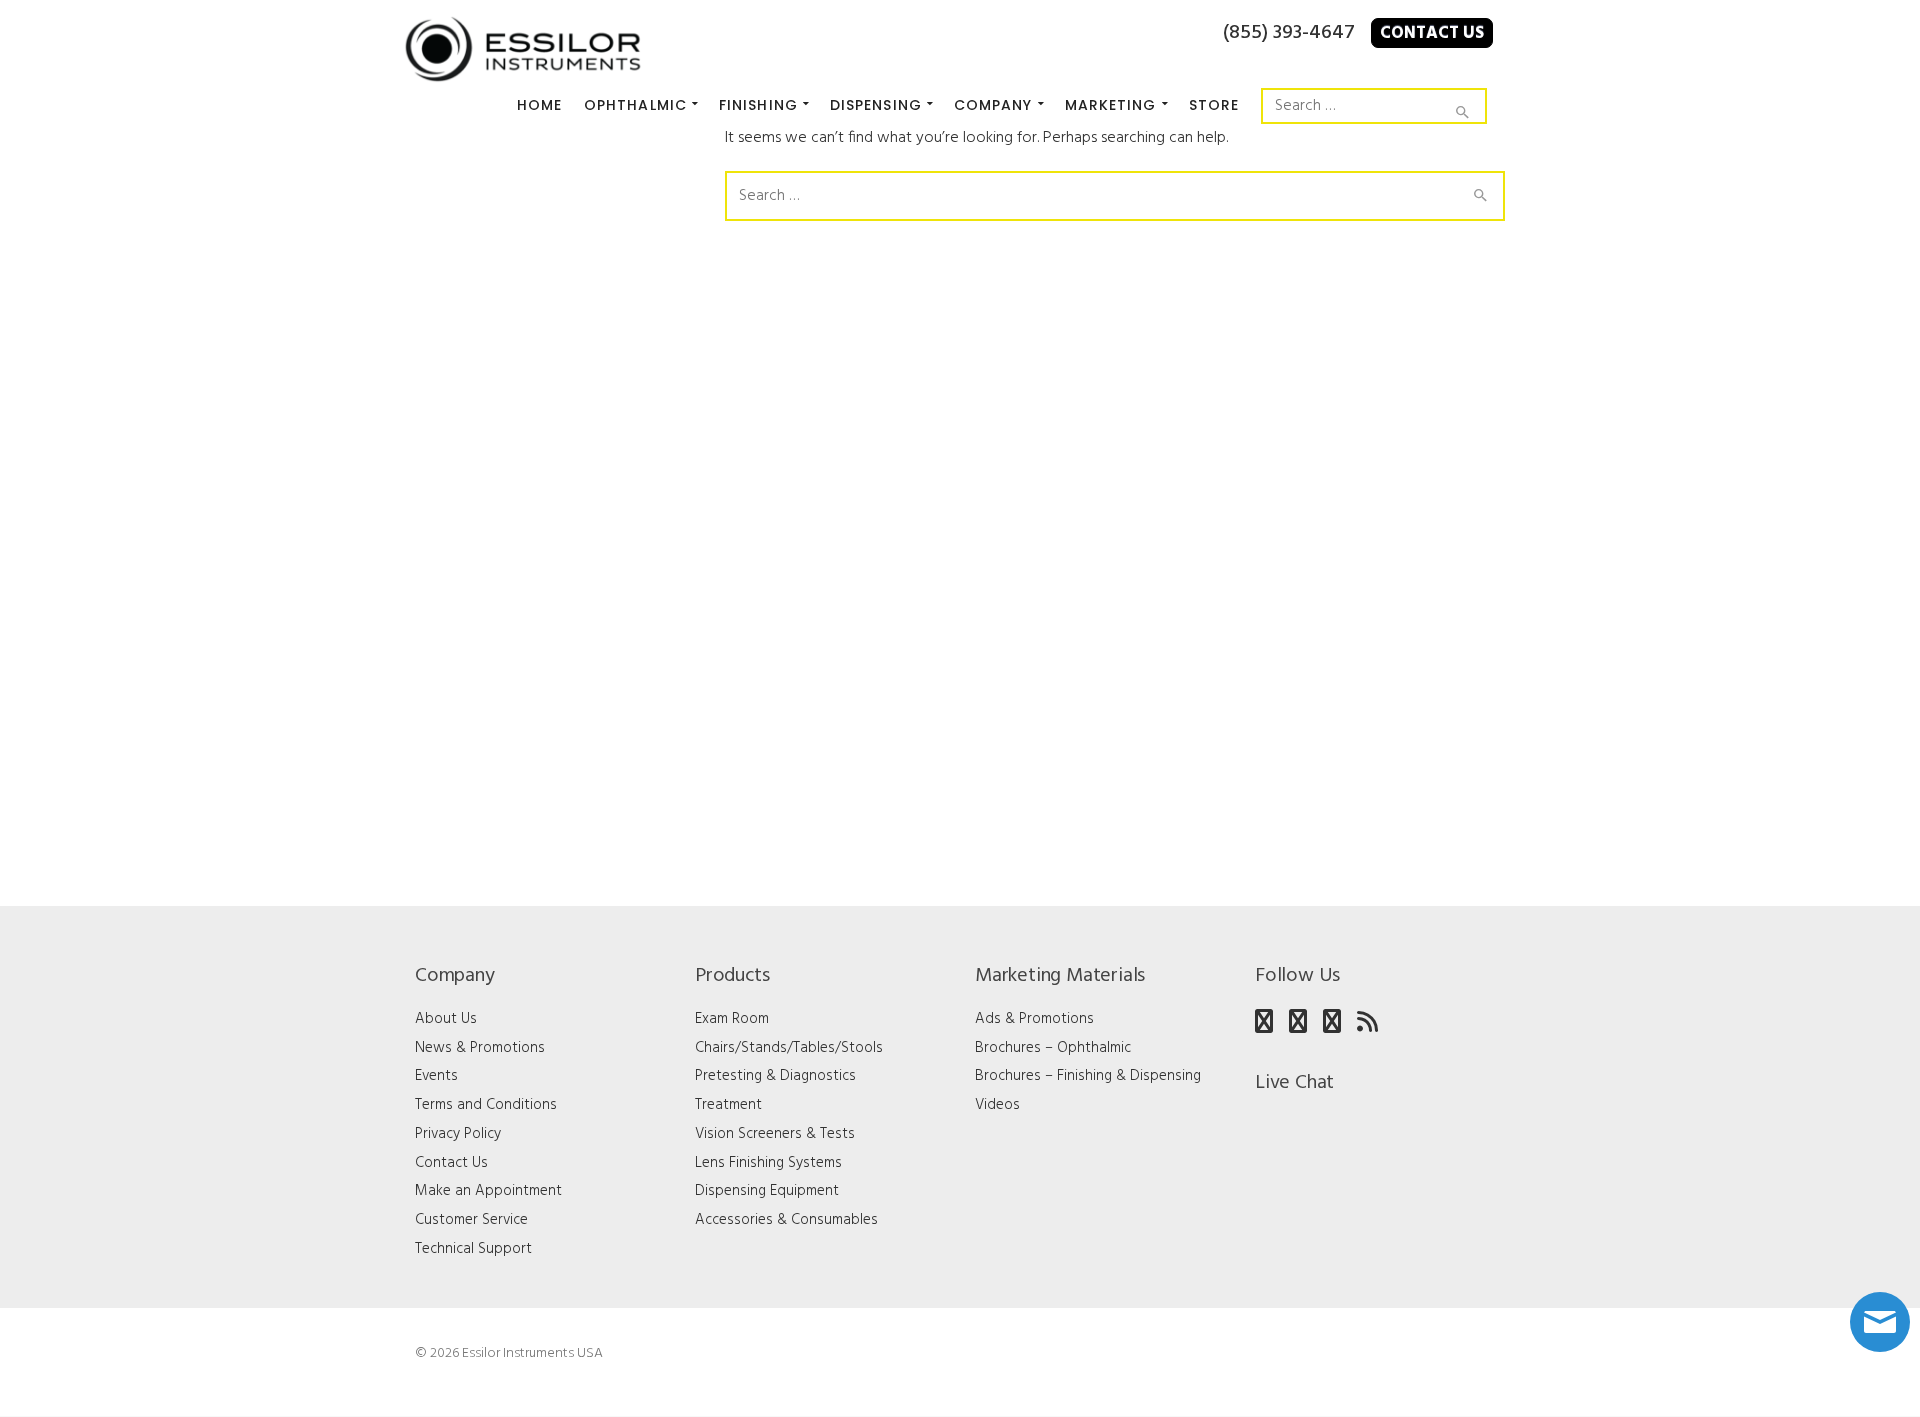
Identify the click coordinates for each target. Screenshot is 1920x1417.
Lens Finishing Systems (768, 1163)
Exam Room (732, 1019)
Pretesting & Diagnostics (775, 1076)
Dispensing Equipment (767, 1191)
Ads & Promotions (1034, 1019)
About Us (446, 1019)
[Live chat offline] (1880, 1322)
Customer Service (471, 1220)
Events (436, 1076)
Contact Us (1432, 33)
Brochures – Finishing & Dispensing (1088, 1076)
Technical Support (473, 1249)
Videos (997, 1105)
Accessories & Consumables (786, 1220)
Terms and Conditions (486, 1105)
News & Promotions (480, 1048)
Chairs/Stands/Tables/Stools (789, 1048)
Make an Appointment (488, 1191)
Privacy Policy (458, 1134)
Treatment (728, 1105)
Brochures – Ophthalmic (1053, 1048)
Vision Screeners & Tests (775, 1134)
